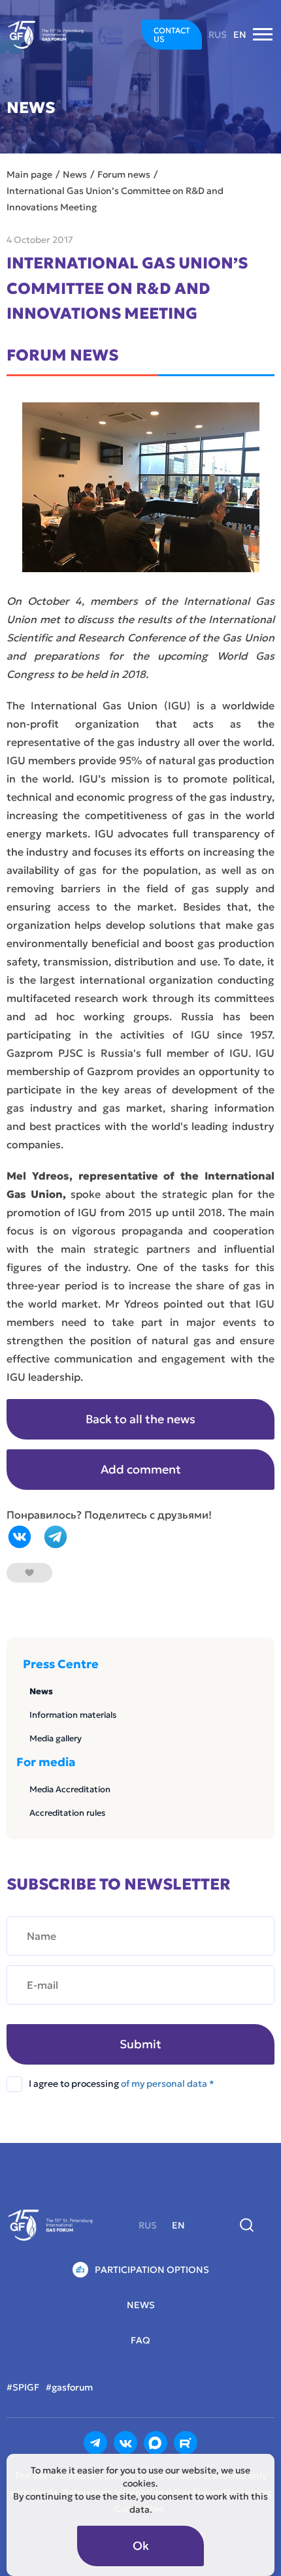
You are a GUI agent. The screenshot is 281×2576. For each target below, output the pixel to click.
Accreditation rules (67, 1813)
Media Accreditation (70, 1789)
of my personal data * (168, 2084)
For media (46, 1762)
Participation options (152, 2270)
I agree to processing (122, 2084)
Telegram (56, 1537)
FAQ (140, 2340)
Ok (141, 2546)
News (41, 1691)
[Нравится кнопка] (29, 1573)
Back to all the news (140, 1419)
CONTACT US (172, 35)
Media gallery (56, 1738)
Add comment (141, 1469)
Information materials (73, 1715)
